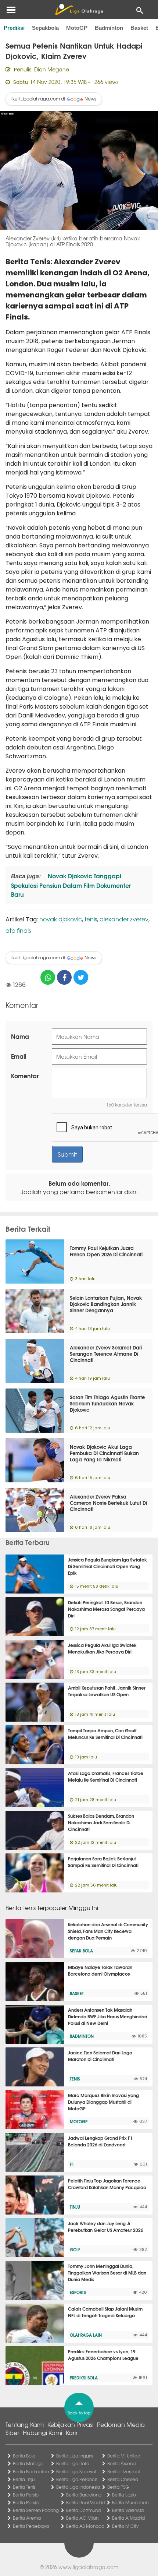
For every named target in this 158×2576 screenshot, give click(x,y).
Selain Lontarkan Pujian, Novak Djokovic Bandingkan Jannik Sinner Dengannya (106, 1304)
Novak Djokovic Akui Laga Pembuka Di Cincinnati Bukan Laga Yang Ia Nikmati (104, 1453)
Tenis (75, 2079)
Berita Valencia (128, 2510)
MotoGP (77, 28)
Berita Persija (26, 2502)
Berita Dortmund (83, 2510)
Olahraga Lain (86, 2335)
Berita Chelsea (123, 2479)
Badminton (109, 28)
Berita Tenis (24, 2487)
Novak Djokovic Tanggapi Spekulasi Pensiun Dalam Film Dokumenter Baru (71, 885)
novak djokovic (61, 919)
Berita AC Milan (82, 2518)
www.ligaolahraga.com (88, 2567)
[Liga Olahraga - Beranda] (79, 10)
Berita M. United (124, 2456)
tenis (91, 919)
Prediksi (14, 28)
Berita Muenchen (130, 2502)
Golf (75, 2249)
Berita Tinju (24, 2479)
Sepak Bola (81, 1951)
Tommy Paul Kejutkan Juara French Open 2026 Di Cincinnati (106, 1251)
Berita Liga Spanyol (76, 2471)
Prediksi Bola (84, 2378)
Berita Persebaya (31, 2526)
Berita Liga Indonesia (78, 2487)
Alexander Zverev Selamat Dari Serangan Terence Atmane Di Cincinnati (106, 1354)
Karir (72, 2432)
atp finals (18, 930)
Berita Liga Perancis (77, 2479)
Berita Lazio (124, 2495)
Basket (139, 28)
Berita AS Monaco (85, 2526)
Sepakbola (45, 28)
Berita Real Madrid (85, 2502)
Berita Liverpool (124, 2471)
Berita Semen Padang (36, 2510)
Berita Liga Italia (73, 2463)
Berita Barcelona (84, 2495)
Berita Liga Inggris (75, 2456)
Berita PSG (118, 2487)
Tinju (75, 2207)
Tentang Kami (25, 2424)
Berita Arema (27, 2518)
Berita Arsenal (122, 2463)
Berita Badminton (31, 2471)
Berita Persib (26, 2495)
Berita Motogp (28, 2463)
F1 (72, 2164)
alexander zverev (124, 919)
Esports (78, 2292)
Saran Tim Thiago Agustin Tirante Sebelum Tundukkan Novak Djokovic (107, 1403)
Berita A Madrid (128, 2518)
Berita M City (125, 2526)
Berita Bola (24, 2456)
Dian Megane (52, 69)
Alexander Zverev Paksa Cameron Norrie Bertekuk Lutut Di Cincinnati (108, 1503)
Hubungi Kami (42, 2432)
